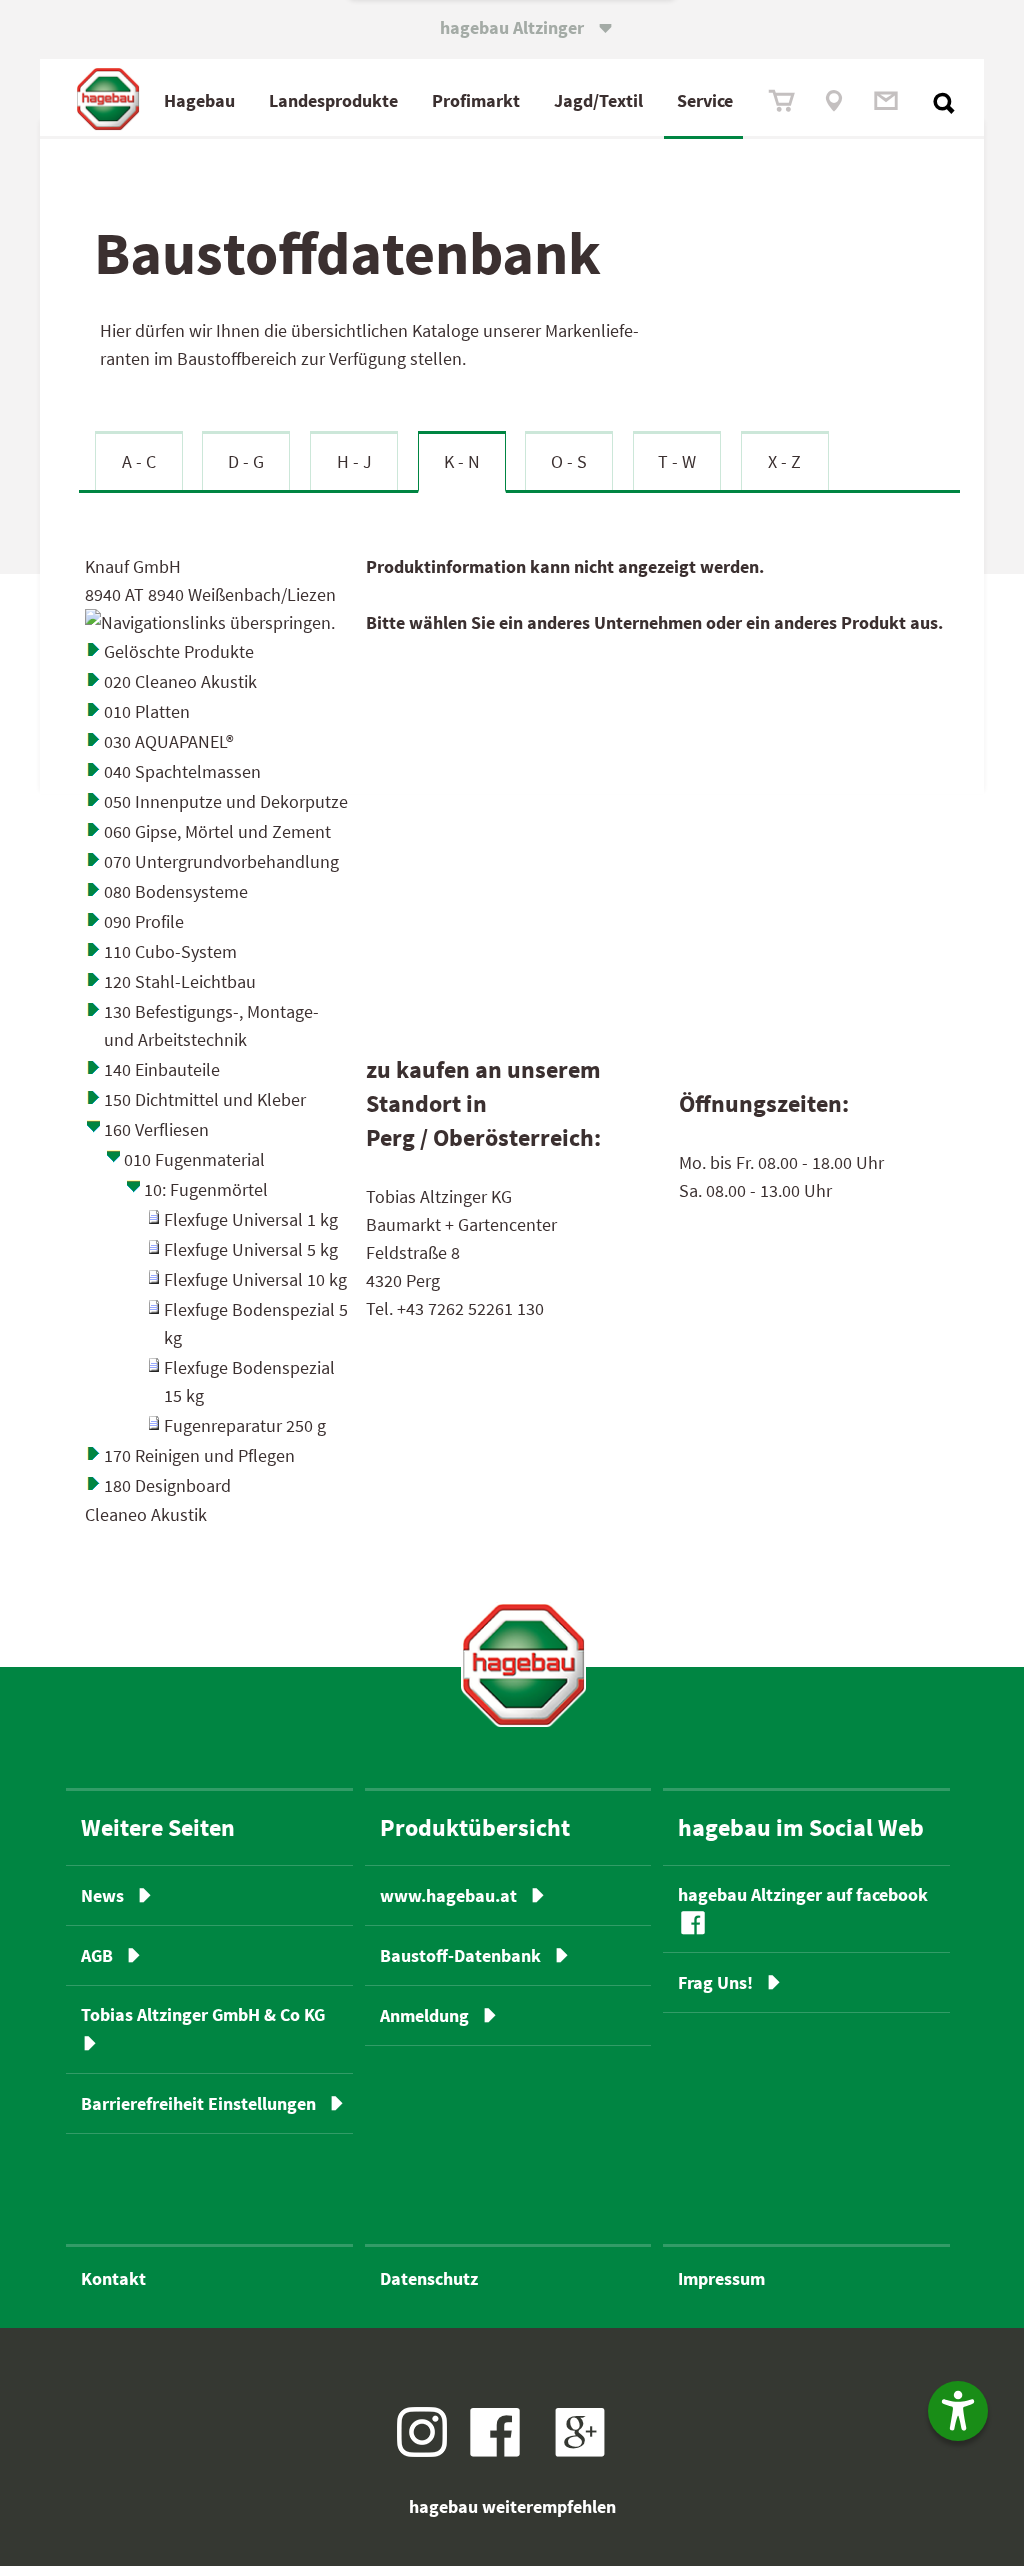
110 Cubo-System (170, 951)
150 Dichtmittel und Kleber (205, 1099)
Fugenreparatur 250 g (245, 1425)
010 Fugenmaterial (194, 1159)
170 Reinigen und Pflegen (199, 1455)
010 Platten (147, 711)
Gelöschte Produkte (179, 651)
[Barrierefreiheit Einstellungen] (958, 2411)
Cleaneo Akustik (146, 1514)
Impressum (721, 2278)
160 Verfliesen (156, 1129)
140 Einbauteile (162, 1069)
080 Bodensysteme (176, 891)
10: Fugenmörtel (206, 1189)
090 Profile (144, 921)
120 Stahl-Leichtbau (180, 981)
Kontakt (113, 2278)
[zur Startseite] (523, 1664)
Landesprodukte (333, 100)
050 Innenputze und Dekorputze (226, 801)
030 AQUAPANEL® (169, 741)
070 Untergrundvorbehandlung (221, 861)
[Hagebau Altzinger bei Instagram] (429, 2450)
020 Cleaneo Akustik (180, 681)
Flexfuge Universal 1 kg (251, 1219)
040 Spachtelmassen (182, 771)
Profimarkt (476, 100)
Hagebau (199, 100)
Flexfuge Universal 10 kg (255, 1279)
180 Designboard (167, 1485)
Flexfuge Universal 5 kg (251, 1249)
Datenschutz (429, 2278)
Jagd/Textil (598, 100)
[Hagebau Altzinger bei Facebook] (502, 2450)
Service (705, 100)
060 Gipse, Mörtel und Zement (217, 831)
